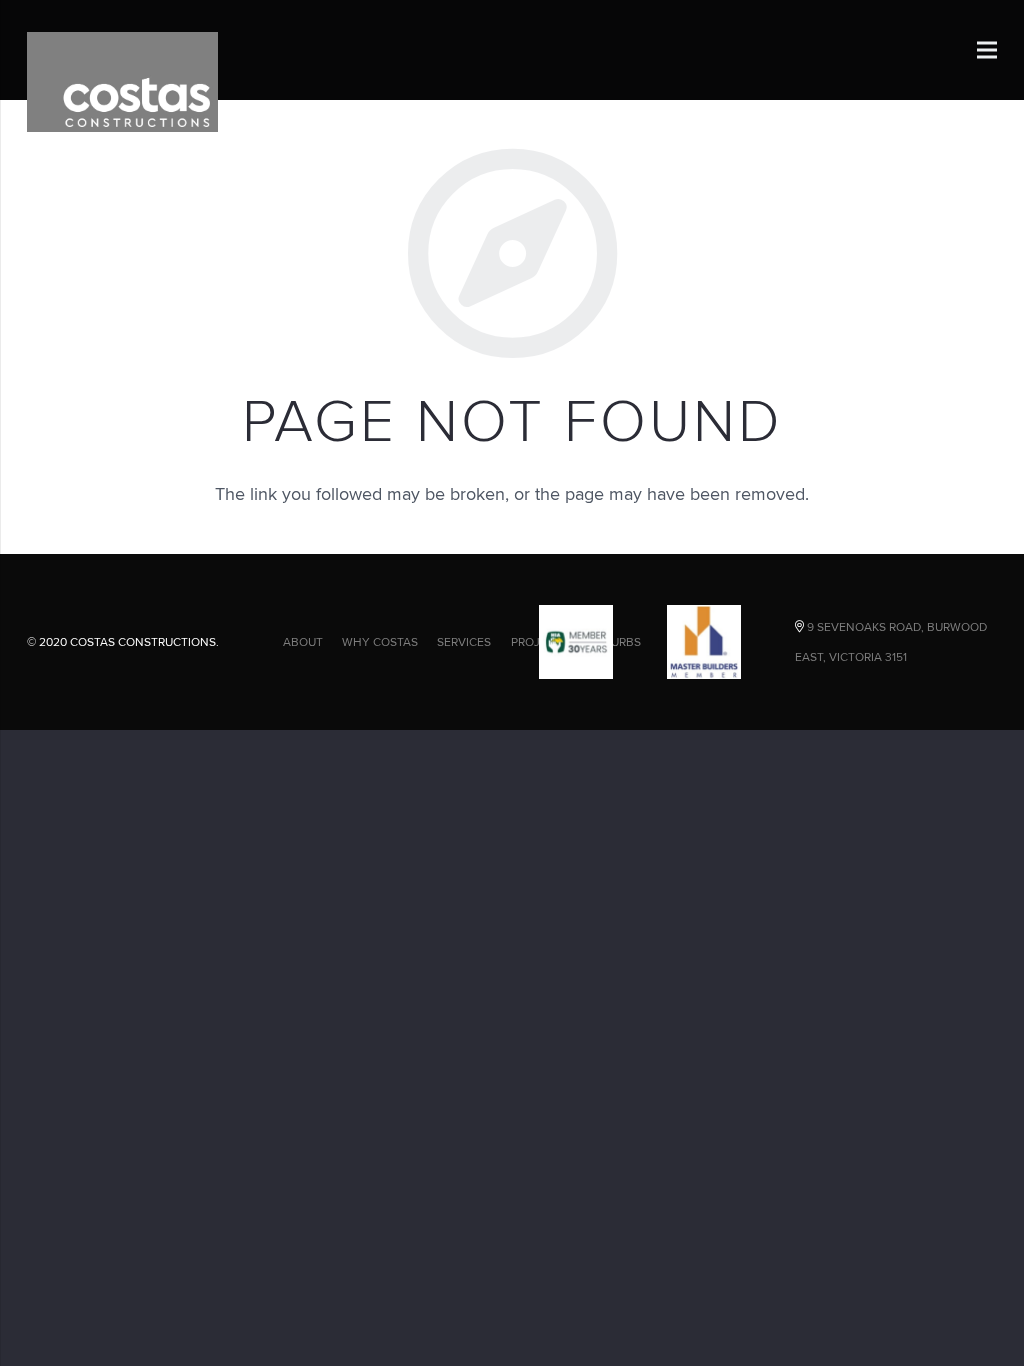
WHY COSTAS (380, 641)
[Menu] (987, 50)
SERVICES (464, 641)
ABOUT (303, 641)
